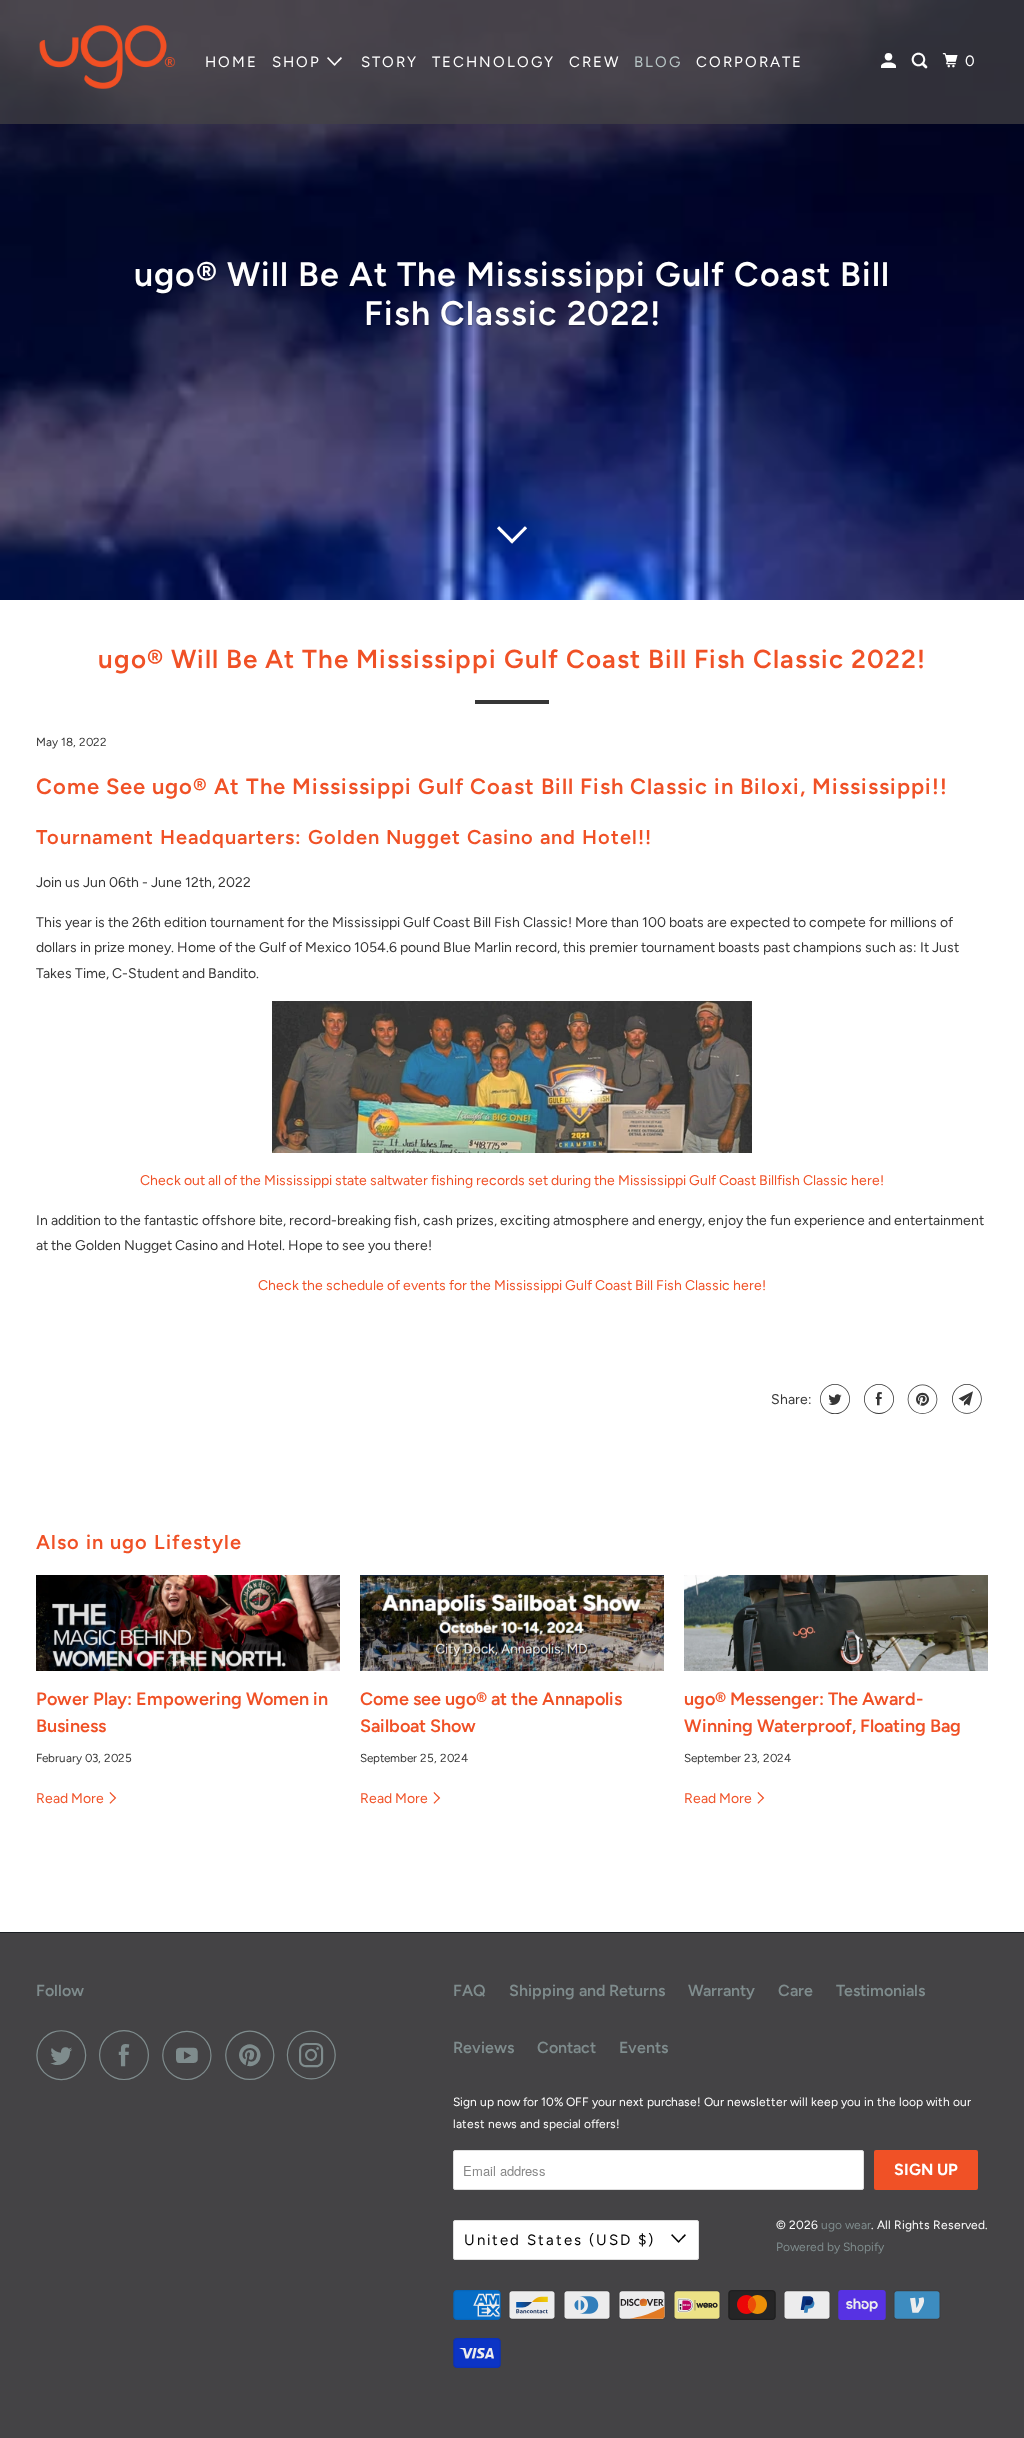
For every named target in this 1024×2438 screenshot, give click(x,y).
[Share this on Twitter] (832, 1399)
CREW (594, 62)
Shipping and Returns (587, 1990)
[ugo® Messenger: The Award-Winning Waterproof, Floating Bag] (836, 1623)
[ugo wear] (107, 62)
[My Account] (891, 61)
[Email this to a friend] (964, 1399)
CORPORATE (749, 62)
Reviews (483, 2047)
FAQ (469, 1990)
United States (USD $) (562, 2240)
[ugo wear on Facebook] (129, 2055)
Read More (71, 1798)
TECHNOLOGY (493, 62)
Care (795, 1990)
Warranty (721, 1990)
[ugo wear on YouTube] (192, 2055)
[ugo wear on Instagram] (317, 2055)
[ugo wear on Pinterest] (254, 2055)
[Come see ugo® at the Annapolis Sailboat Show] (512, 1623)
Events (643, 2047)
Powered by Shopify (830, 2247)
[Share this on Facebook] (876, 1399)
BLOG (658, 62)
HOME (231, 62)
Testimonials (880, 1990)
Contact (566, 2047)
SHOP (299, 62)
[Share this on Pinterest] (920, 1399)
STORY (389, 62)
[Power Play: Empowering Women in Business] (188, 1623)
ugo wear (846, 2225)
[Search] (922, 61)
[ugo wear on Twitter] (66, 2055)
